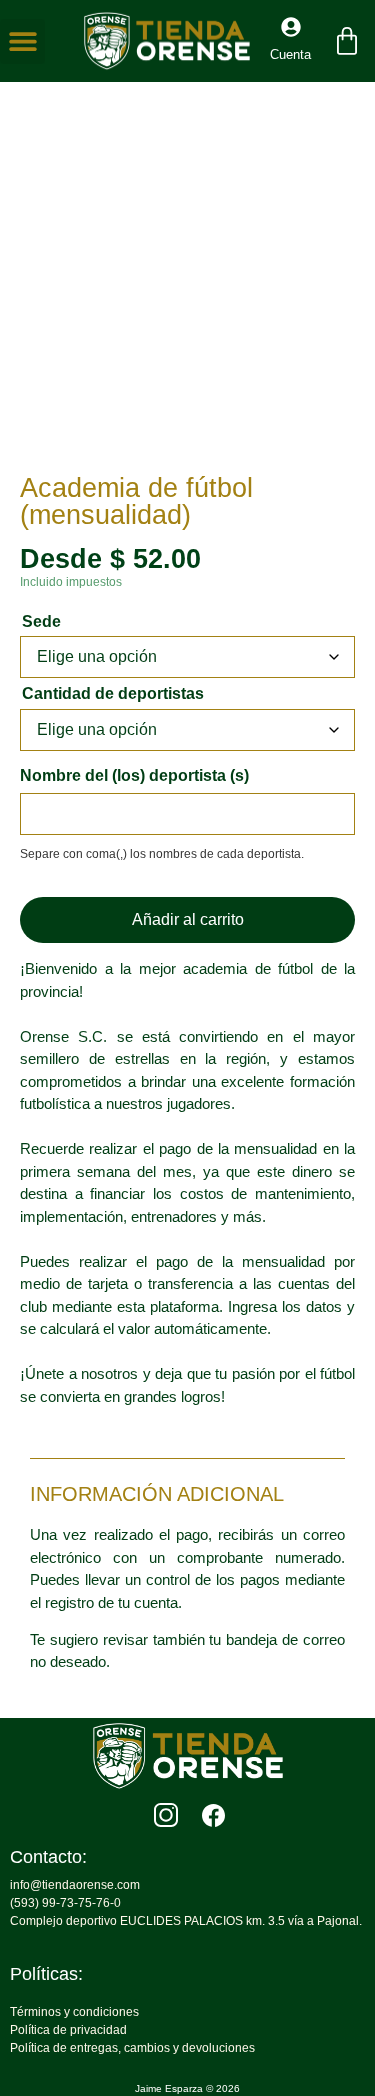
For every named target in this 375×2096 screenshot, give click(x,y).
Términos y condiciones (74, 2012)
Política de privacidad (68, 2030)
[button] (22, 41)
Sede (41, 622)
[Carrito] (347, 41)
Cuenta (290, 54)
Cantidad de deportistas (113, 694)
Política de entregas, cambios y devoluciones (132, 2048)
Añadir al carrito (188, 919)
